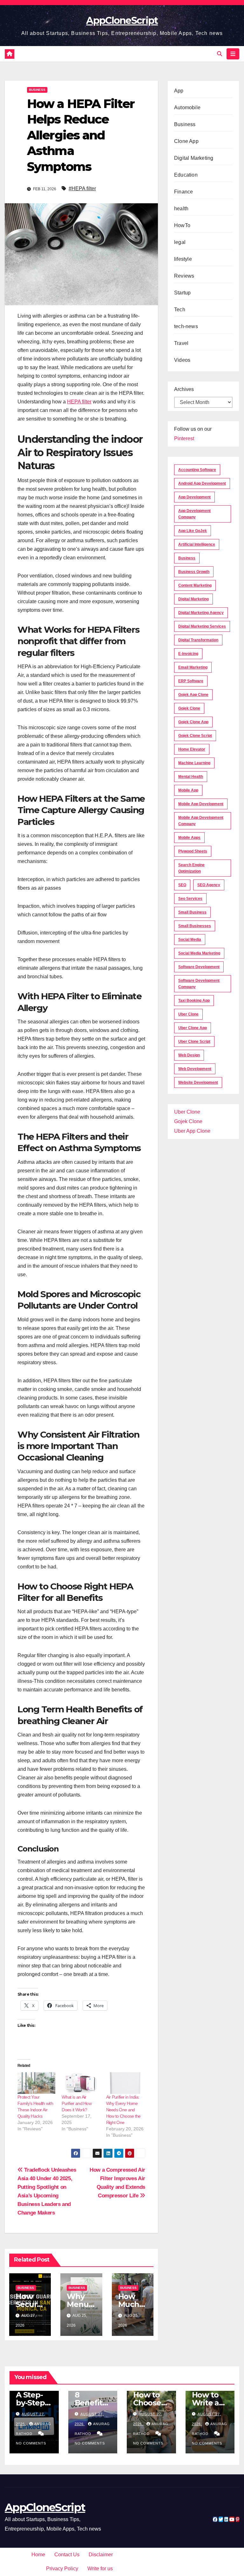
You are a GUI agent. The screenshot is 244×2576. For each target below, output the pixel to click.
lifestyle (183, 259)
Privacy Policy (62, 2569)
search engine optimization (191, 868)
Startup (182, 293)
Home (38, 2555)
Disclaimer (101, 2555)
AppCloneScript (122, 20)
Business (37, 90)
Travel (181, 343)
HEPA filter (79, 402)
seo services (190, 899)
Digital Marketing (194, 158)
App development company (194, 514)
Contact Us (67, 2555)
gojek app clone (193, 695)
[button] (220, 54)
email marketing (193, 667)
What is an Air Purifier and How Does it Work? (77, 2103)
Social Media (190, 940)
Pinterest (184, 438)
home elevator (192, 749)
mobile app (188, 790)
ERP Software (191, 681)
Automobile (187, 108)
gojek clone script (195, 736)
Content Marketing (195, 585)
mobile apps (189, 838)
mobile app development (201, 804)
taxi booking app (194, 1001)
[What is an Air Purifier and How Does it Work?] (81, 2083)
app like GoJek (193, 531)
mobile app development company (201, 821)
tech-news (186, 326)
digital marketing (193, 599)
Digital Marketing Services (202, 626)
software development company (199, 984)
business (187, 558)
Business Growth (194, 572)
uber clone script (194, 1042)
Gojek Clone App (193, 722)
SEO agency (209, 885)
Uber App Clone (192, 1131)
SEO (182, 885)
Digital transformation (198, 640)
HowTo (182, 225)
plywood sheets (193, 851)
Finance (183, 192)
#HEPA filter (82, 189)
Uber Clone (187, 1112)
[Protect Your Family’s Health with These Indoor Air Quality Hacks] (36, 2083)
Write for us (100, 2569)
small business (192, 912)
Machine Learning (194, 763)
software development (199, 967)
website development (198, 1082)
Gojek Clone (189, 708)
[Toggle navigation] (233, 54)
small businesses (195, 926)
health (181, 209)
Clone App (186, 141)
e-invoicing (188, 654)
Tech (180, 310)
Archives (184, 389)
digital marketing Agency (201, 613)
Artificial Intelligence (197, 544)
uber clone (188, 1014)
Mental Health (191, 777)
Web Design (189, 1055)
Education (186, 175)
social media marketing (199, 953)
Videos (182, 360)
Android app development (202, 483)
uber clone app (193, 1028)
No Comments (31, 2443)
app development (194, 497)
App (179, 91)
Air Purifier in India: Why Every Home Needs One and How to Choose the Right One (123, 2110)
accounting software (197, 470)
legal (180, 242)
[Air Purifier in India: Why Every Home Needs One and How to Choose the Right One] (125, 2083)
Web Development (195, 1069)
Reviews (184, 276)
